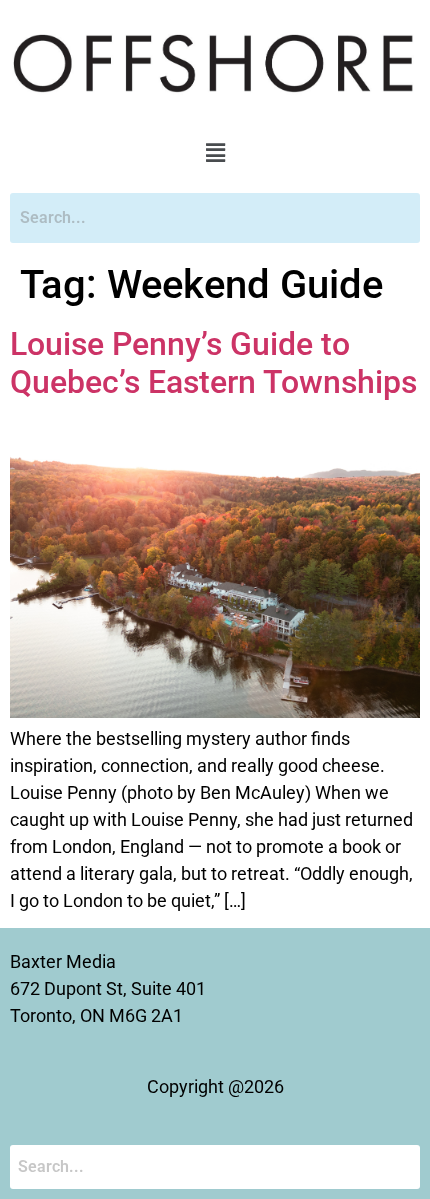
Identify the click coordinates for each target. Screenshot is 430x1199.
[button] (215, 153)
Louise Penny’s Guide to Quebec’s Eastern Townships (213, 363)
